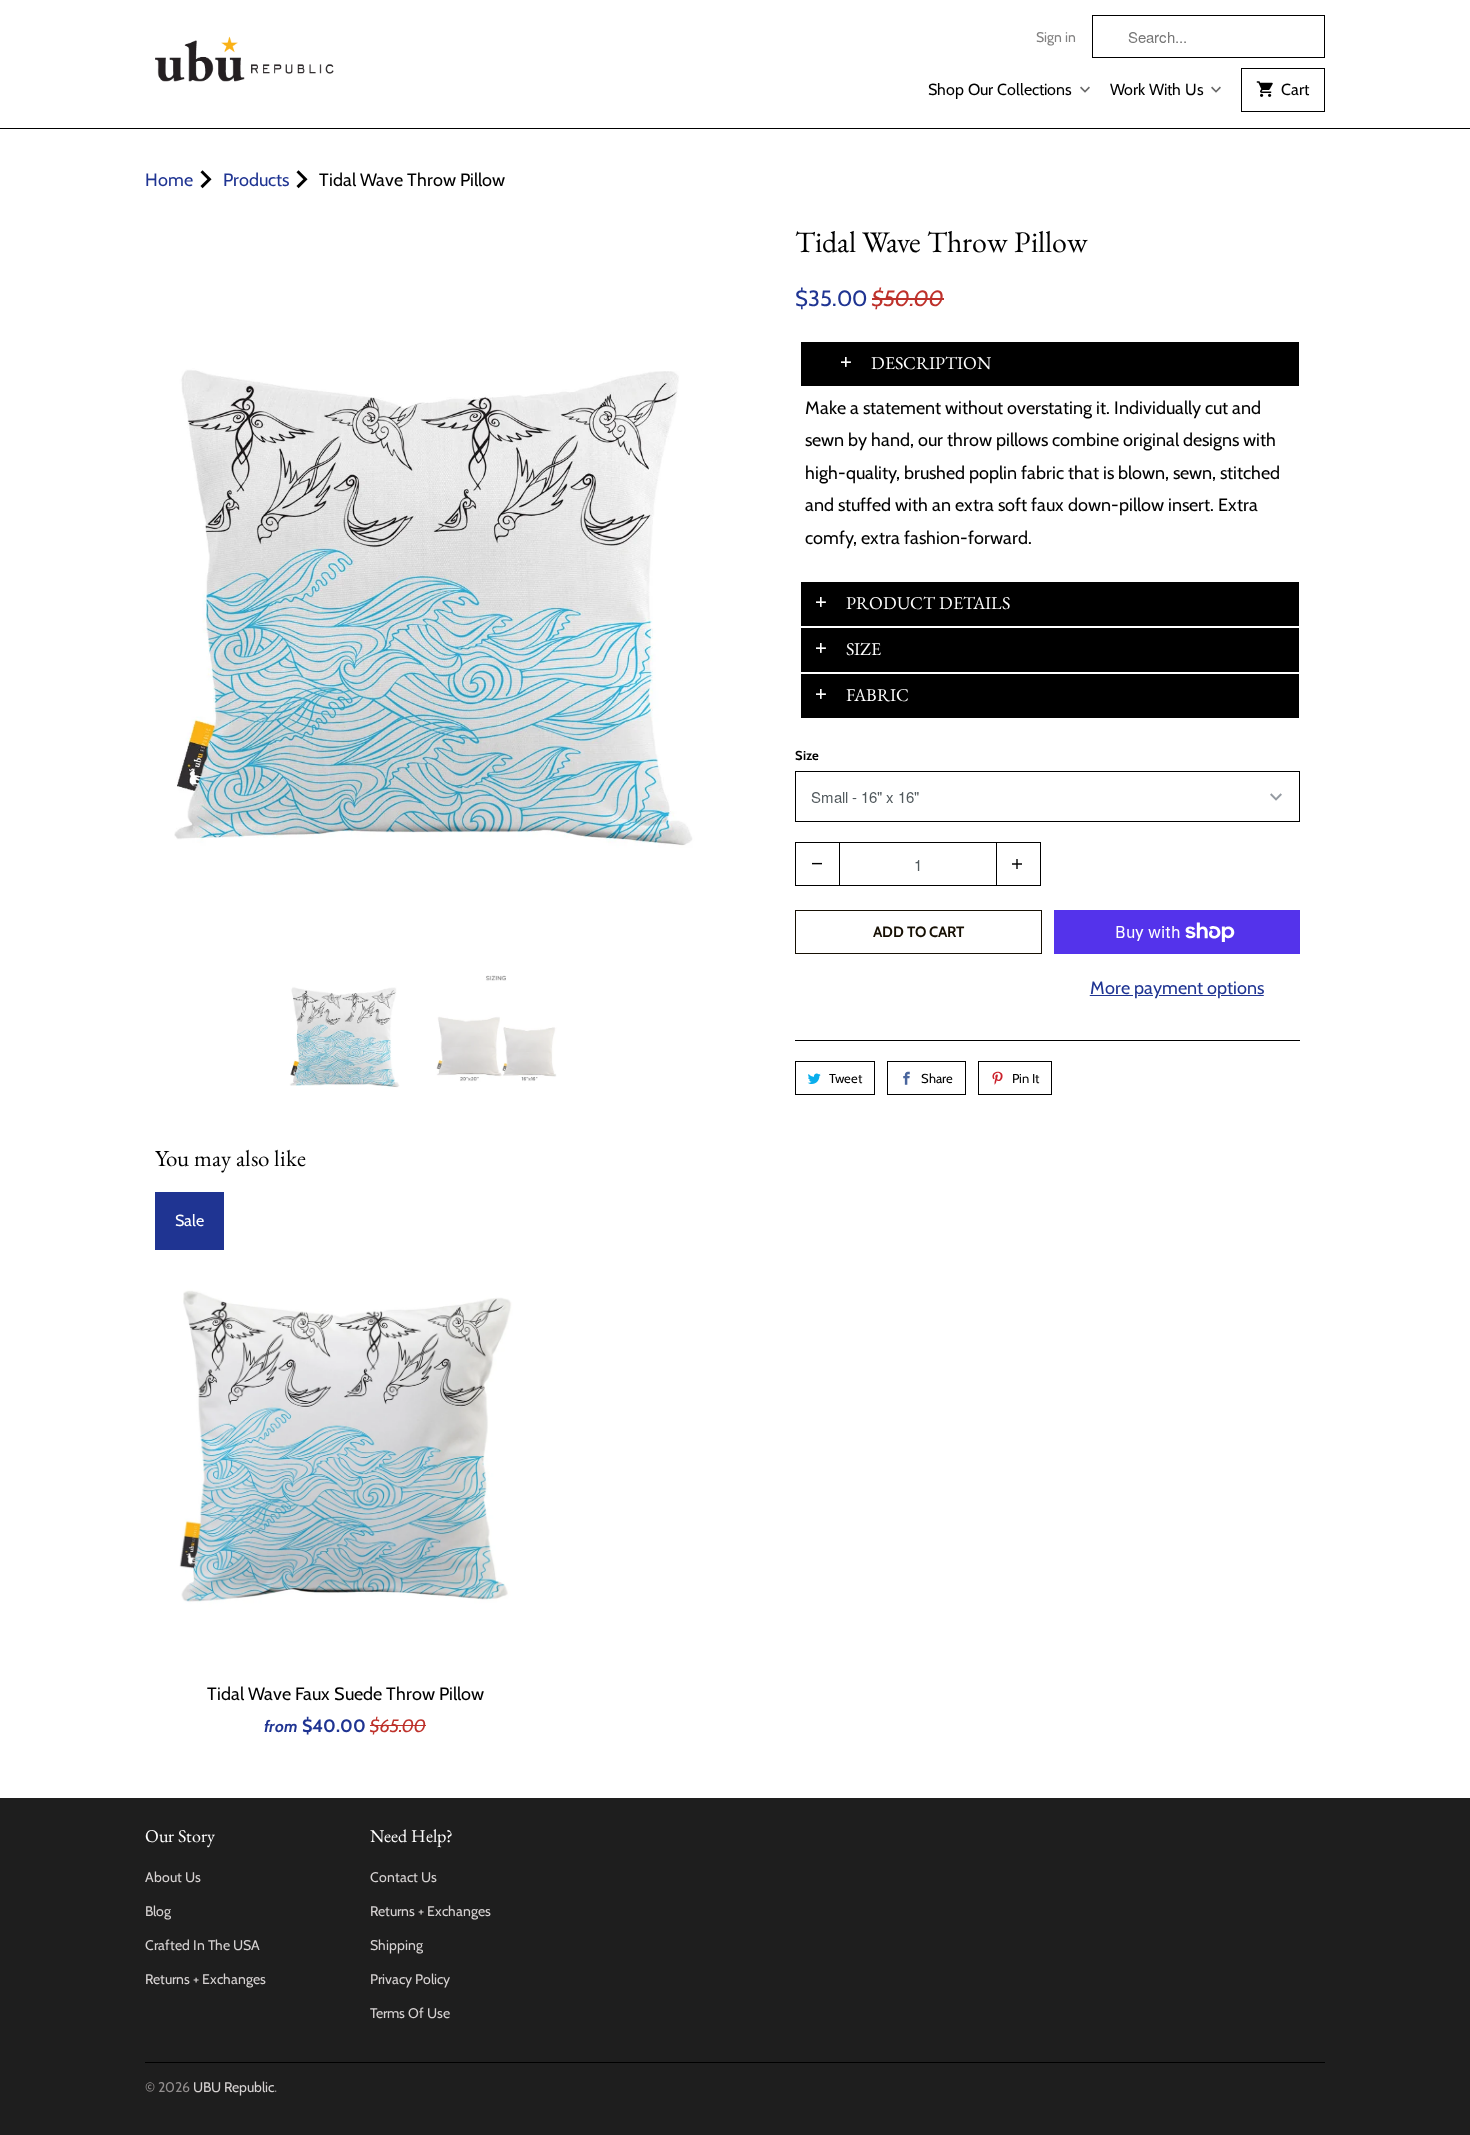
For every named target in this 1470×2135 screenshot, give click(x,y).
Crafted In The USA (202, 1945)
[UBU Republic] (245, 55)
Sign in (1056, 37)
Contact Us (403, 1877)
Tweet (845, 1078)
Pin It (1025, 1078)
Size (807, 755)
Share (937, 1078)
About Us (173, 1877)
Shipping (396, 1945)
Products (256, 180)
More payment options (1177, 988)
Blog (158, 1911)
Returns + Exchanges (205, 1979)
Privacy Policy (410, 1979)
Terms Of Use (410, 2013)
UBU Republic (233, 2087)
